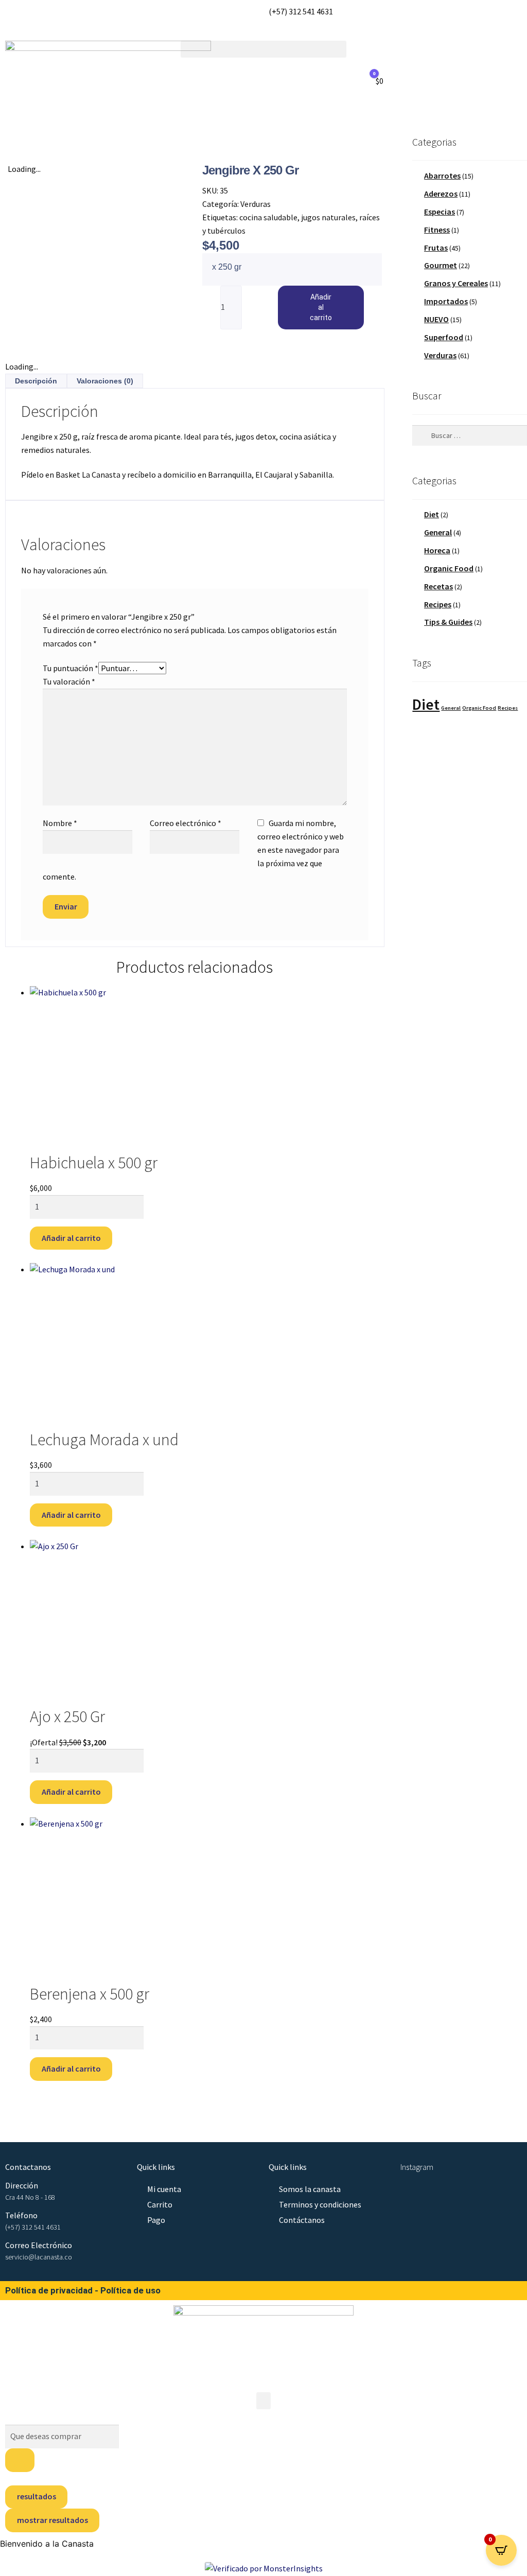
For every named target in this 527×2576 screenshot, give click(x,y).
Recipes (438, 604)
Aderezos (441, 194)
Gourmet (441, 265)
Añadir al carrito (321, 307)
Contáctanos (302, 2220)
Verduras (256, 204)
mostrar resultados (52, 2520)
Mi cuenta (164, 2189)
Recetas (438, 586)
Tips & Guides (448, 622)
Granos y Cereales (456, 283)
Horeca (437, 550)
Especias (440, 212)
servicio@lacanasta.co (39, 2257)
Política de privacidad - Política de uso (83, 2290)
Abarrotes (442, 176)
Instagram (417, 2167)
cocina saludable (268, 217)
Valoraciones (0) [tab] (105, 381)
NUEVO (436, 319)
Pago (156, 2220)
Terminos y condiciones (320, 2204)
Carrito (160, 2204)
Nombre (60, 823)
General (438, 532)
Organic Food (449, 568)
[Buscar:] (470, 435)
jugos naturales (328, 217)
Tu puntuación (71, 668)
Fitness (437, 230)
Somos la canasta (310, 2189)
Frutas (436, 248)
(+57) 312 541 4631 (33, 2227)
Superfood (444, 337)
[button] (263, 49)
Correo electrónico (186, 823)
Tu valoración (69, 681)
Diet (432, 514)
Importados (446, 301)
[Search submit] (20, 2460)
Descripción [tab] (36, 381)
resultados (37, 2496)
